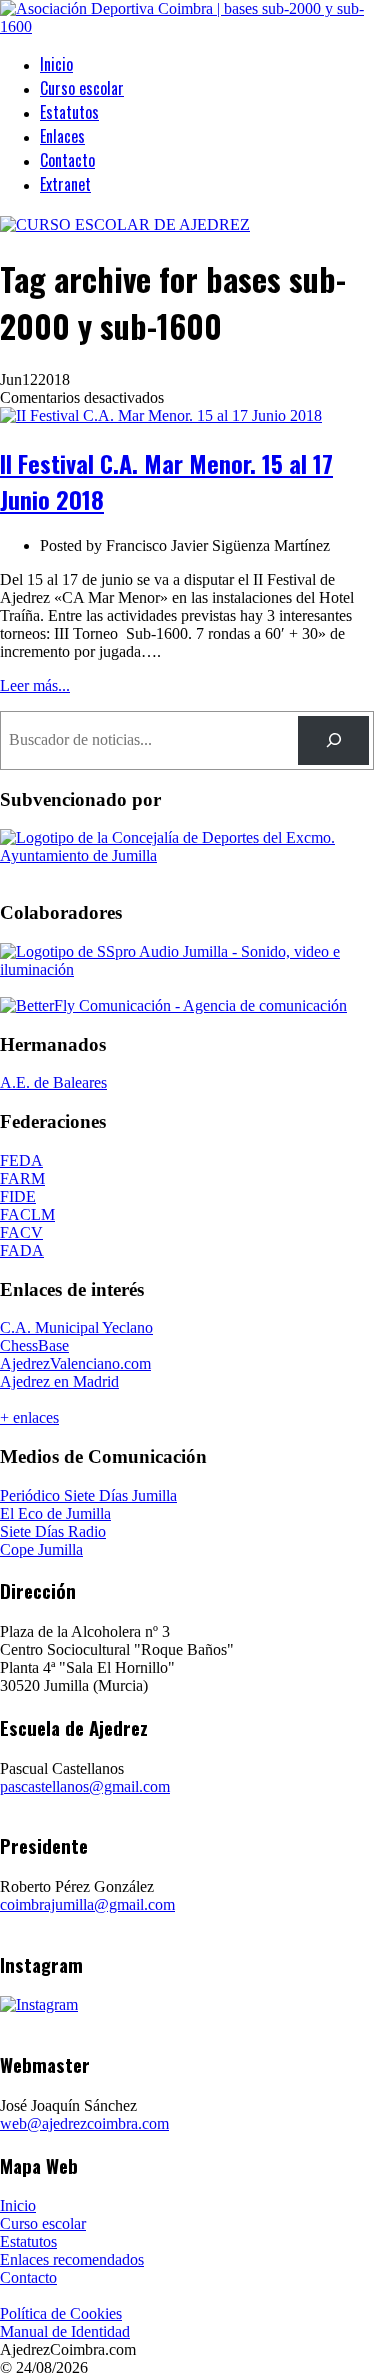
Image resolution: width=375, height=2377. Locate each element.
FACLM (27, 1214)
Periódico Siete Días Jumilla (88, 1495)
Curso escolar (82, 88)
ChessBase (34, 1345)
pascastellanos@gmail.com (85, 1786)
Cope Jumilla (41, 1549)
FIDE (18, 1196)
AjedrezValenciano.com (75, 1363)
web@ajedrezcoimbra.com (84, 2123)
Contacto (67, 160)
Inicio (56, 64)
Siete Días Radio (53, 1531)
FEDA (21, 1160)
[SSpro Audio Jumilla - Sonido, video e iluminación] (187, 969)
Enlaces (62, 136)
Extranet (65, 184)
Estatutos (69, 112)
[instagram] (39, 2004)
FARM (22, 1178)
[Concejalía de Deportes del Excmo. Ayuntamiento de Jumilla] (187, 855)
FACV (21, 1232)
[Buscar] (333, 740)
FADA (22, 1250)
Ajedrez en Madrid (59, 1381)
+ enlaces (29, 1417)
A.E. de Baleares (53, 1082)
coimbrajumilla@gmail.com (87, 1904)
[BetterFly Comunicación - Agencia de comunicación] (173, 1005)
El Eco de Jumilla (55, 1513)
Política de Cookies (61, 2313)
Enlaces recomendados (72, 2259)
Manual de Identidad (65, 2331)
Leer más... (35, 685)
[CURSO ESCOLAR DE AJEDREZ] (125, 224)
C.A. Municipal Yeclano (76, 1327)
